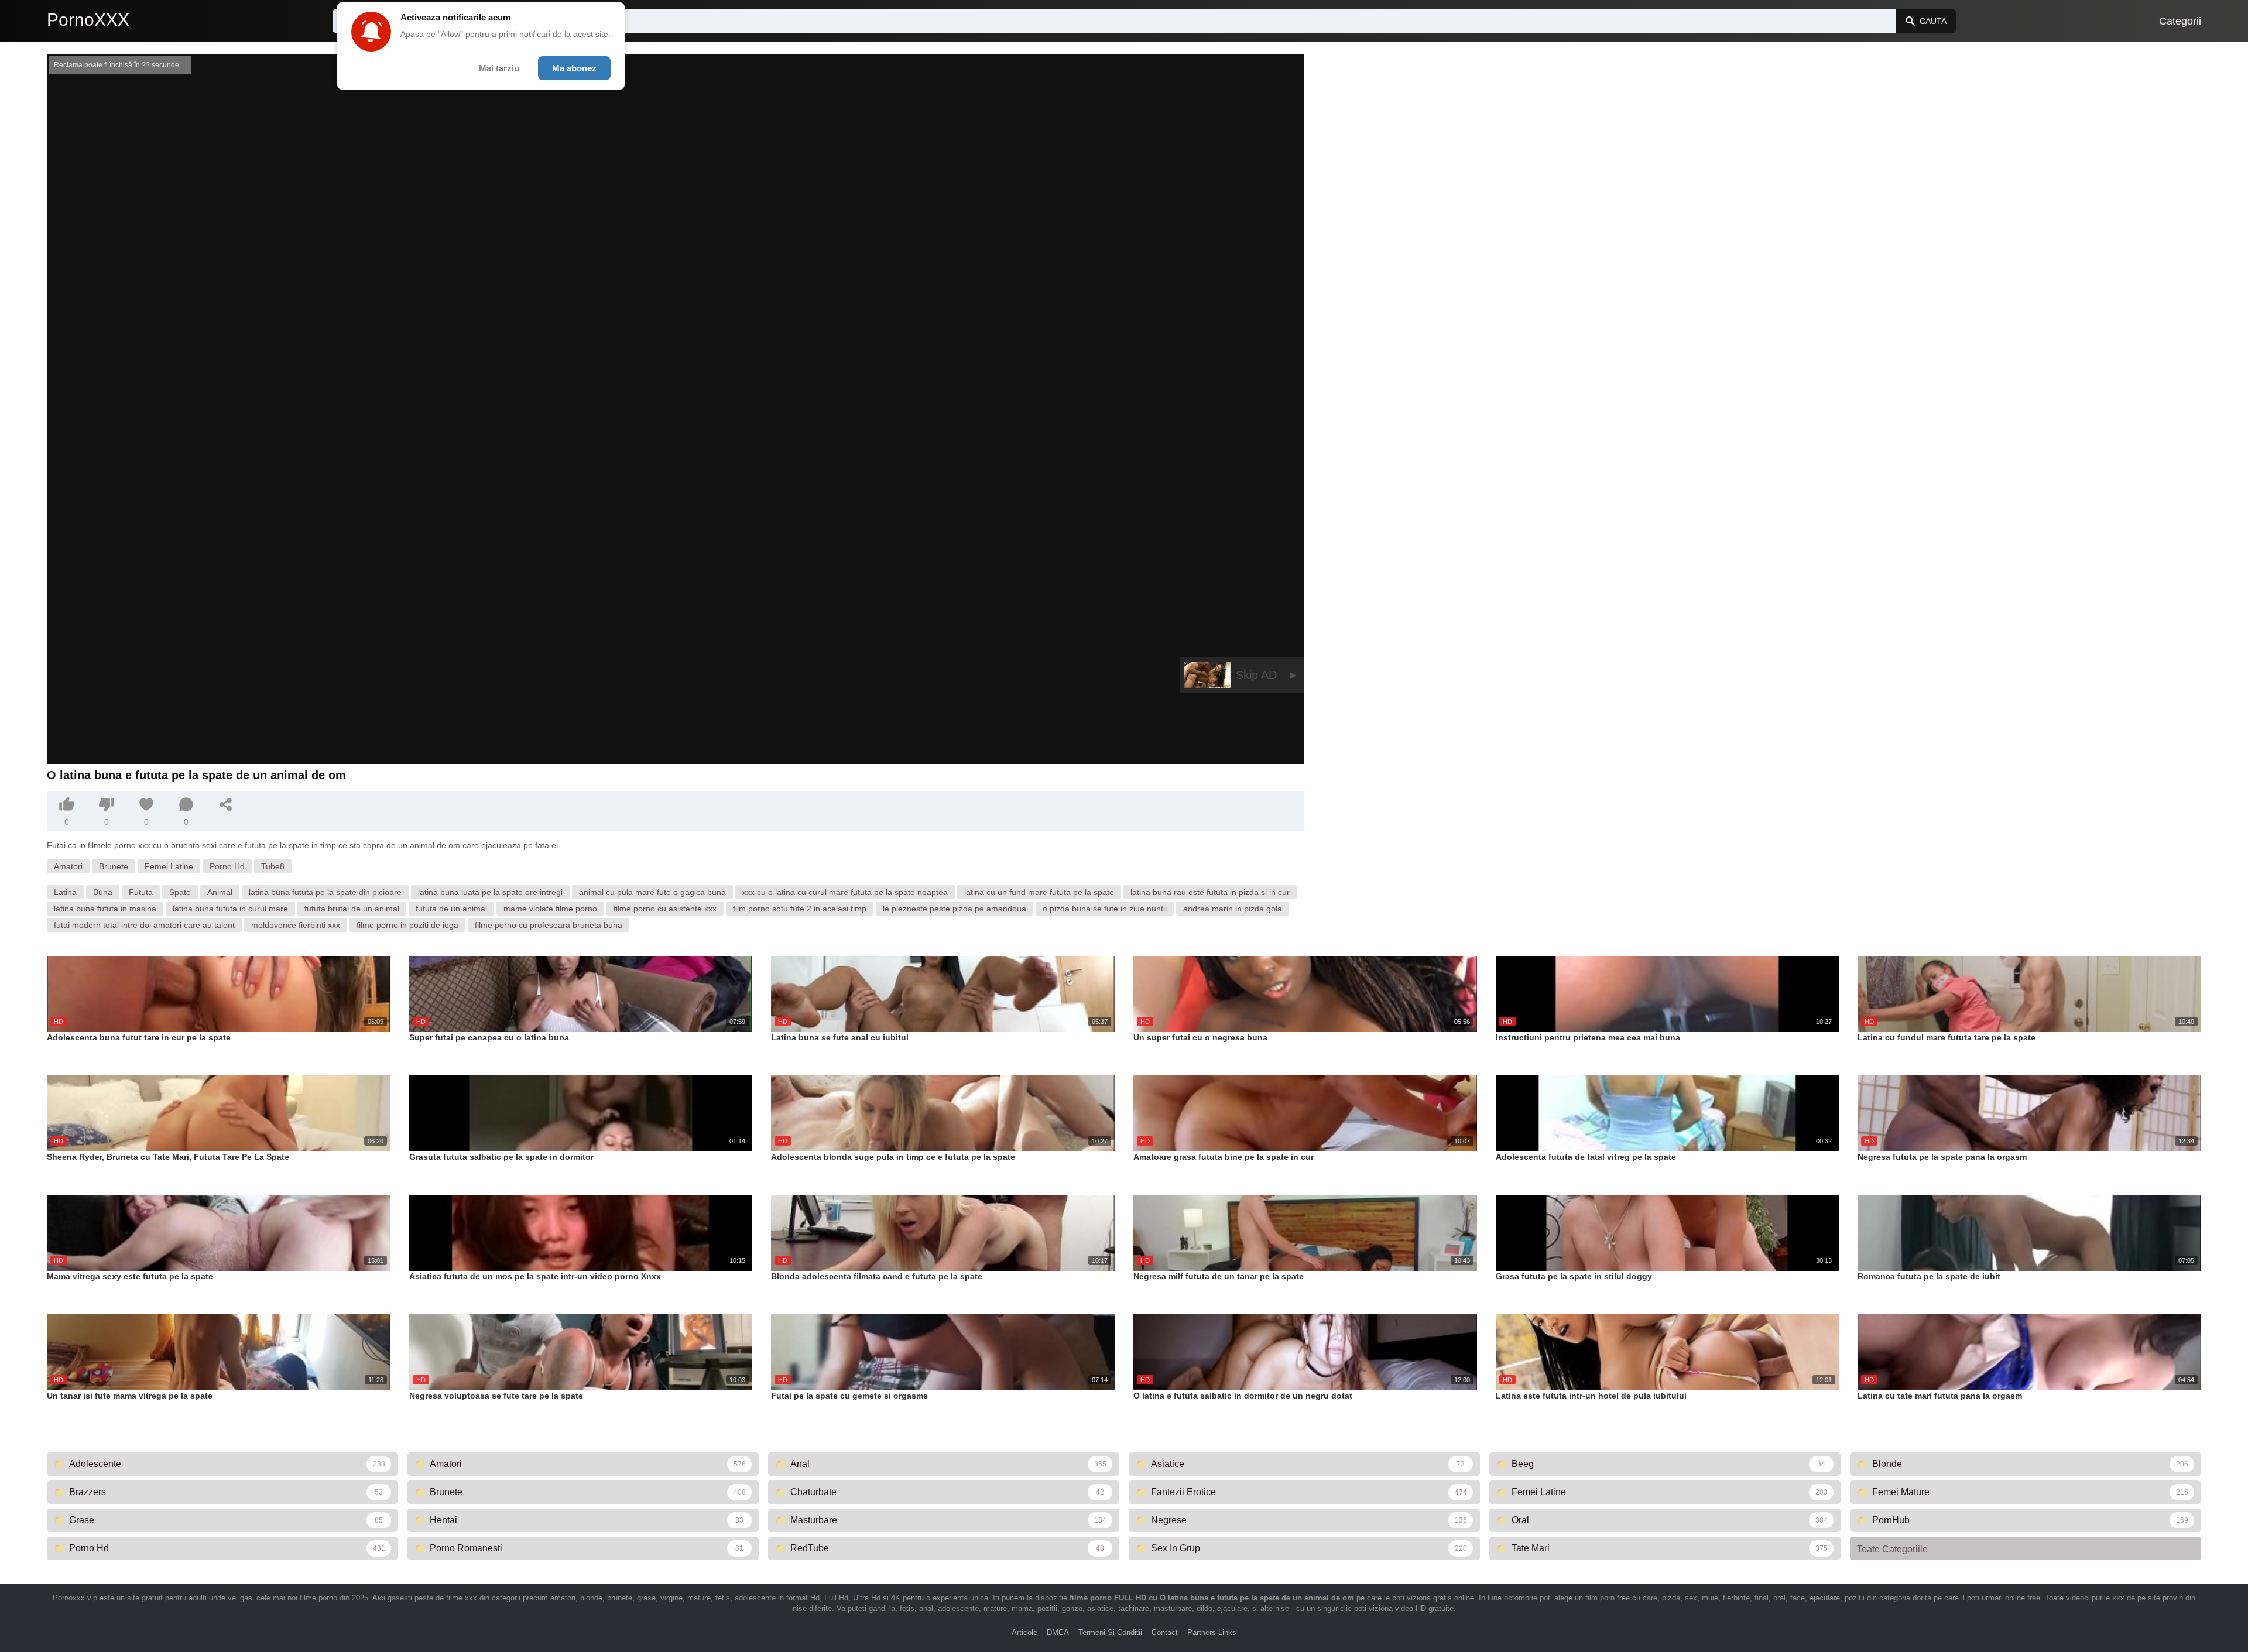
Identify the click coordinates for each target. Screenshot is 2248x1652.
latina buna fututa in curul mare (230, 909)
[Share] (226, 804)
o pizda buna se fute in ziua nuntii (1105, 909)
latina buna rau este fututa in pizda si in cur (1210, 892)
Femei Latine (169, 866)
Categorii (2180, 21)
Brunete (114, 866)
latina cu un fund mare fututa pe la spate (1039, 892)
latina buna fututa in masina (105, 909)
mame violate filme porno (550, 909)
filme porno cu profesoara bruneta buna (549, 925)
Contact (1165, 1632)
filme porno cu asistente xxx (665, 909)
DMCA (1058, 1632)
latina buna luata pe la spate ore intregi (490, 892)
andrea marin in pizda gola (1233, 909)
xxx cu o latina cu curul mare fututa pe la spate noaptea (845, 892)
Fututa (141, 892)
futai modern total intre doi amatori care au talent (144, 925)
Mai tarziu (499, 68)
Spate (180, 892)
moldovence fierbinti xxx (296, 925)
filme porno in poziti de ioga (407, 925)
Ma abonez (574, 68)
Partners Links (1212, 1632)
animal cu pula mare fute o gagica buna (652, 892)
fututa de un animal (451, 909)
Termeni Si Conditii (1110, 1632)
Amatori (68, 866)
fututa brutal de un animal (352, 909)
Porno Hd (227, 866)
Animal (220, 892)
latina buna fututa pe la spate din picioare (325, 892)
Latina (65, 892)
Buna (103, 892)
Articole (1024, 1632)
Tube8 (273, 866)
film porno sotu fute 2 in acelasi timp (800, 909)
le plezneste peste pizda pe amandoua (955, 909)
